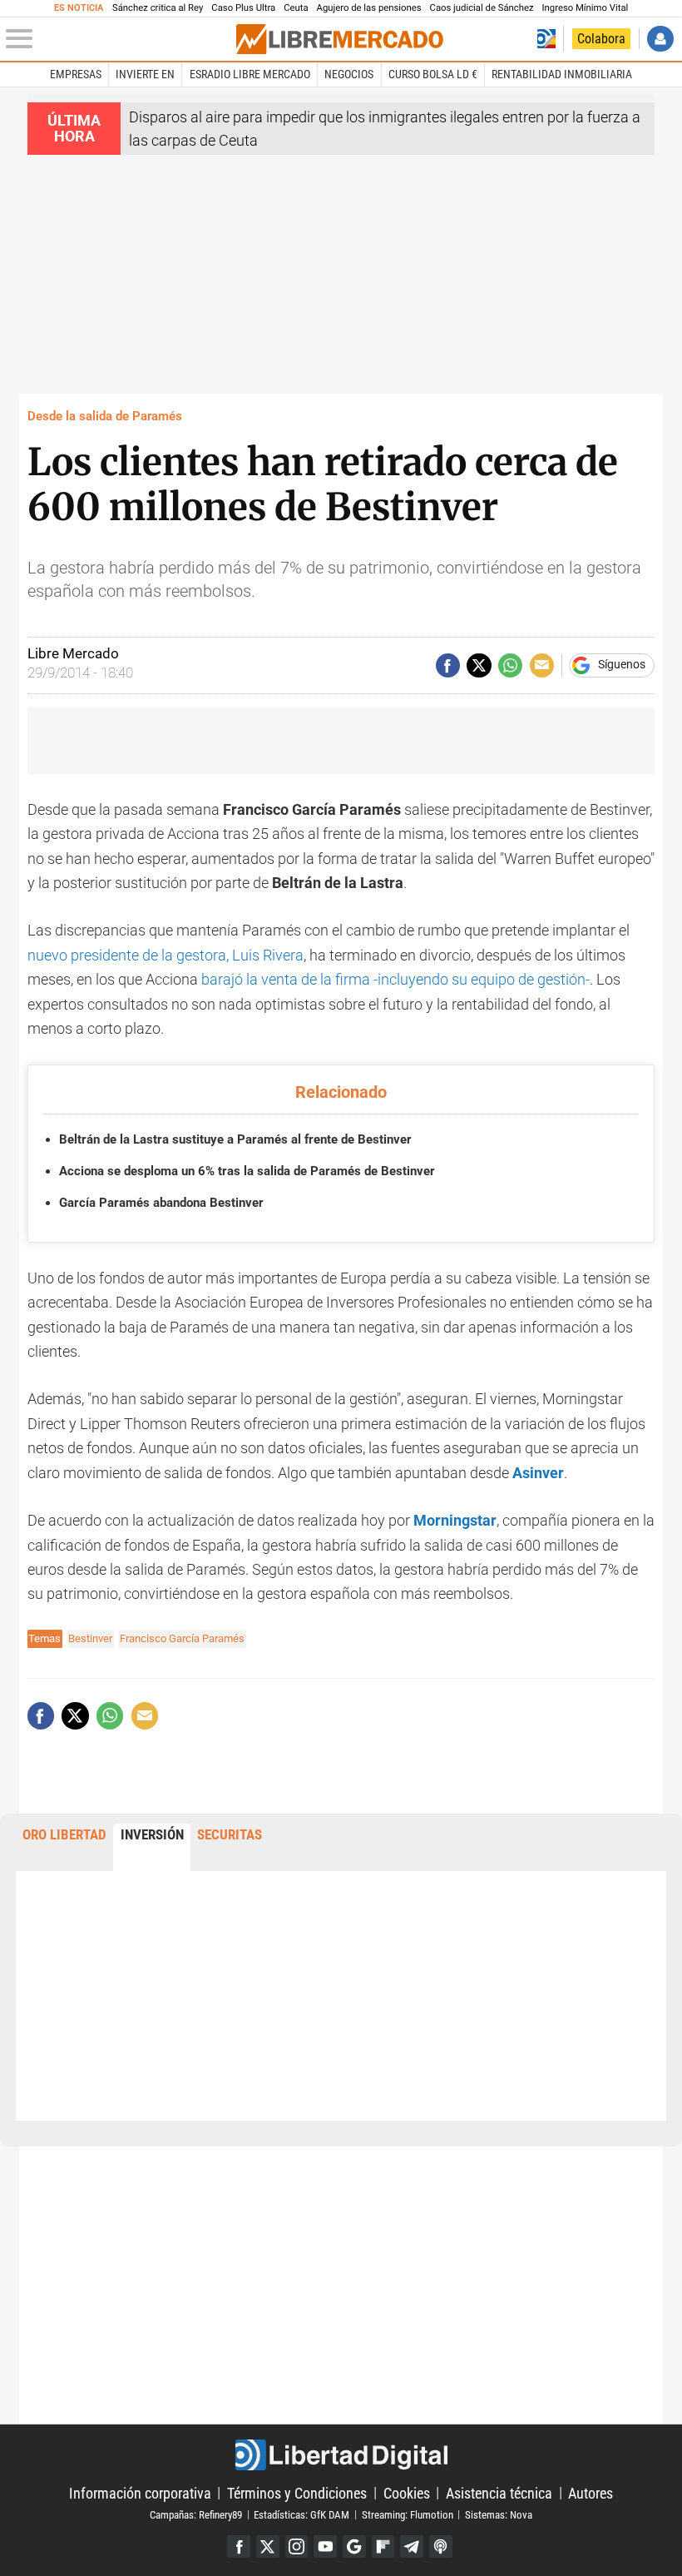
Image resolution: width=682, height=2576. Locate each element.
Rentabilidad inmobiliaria (562, 74)
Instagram (297, 2547)
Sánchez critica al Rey (158, 8)
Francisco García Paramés (182, 1638)
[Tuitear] (479, 665)
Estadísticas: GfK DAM (301, 2514)
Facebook (239, 2547)
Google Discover (354, 2547)
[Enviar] (510, 665)
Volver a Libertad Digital (546, 39)
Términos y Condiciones (297, 2492)
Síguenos (622, 665)
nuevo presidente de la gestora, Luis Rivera (166, 955)
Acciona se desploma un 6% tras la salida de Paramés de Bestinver (247, 1171)
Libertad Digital (341, 2455)
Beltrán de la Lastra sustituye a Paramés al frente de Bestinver (235, 1139)
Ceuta (296, 8)
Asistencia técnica (499, 2492)
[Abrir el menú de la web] (119, 39)
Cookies (407, 2492)
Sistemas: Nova (499, 2514)
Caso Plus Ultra (243, 8)
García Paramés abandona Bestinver (161, 1203)
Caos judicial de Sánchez (482, 8)
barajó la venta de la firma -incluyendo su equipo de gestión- (395, 979)
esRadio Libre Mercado (250, 74)
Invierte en (145, 74)
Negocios (349, 74)
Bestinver (90, 1638)
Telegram (412, 2547)
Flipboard (383, 2547)
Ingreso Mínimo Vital (586, 8)
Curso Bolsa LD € (433, 74)
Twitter (268, 2547)
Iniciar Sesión (660, 39)
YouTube (325, 2547)
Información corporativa (140, 2492)
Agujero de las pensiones (369, 8)
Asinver (538, 1473)
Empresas (76, 74)
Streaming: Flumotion (408, 2514)
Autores (591, 2492)
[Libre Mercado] (339, 39)
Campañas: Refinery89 (196, 2514)
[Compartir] (448, 665)
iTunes (441, 2547)
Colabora (601, 39)
